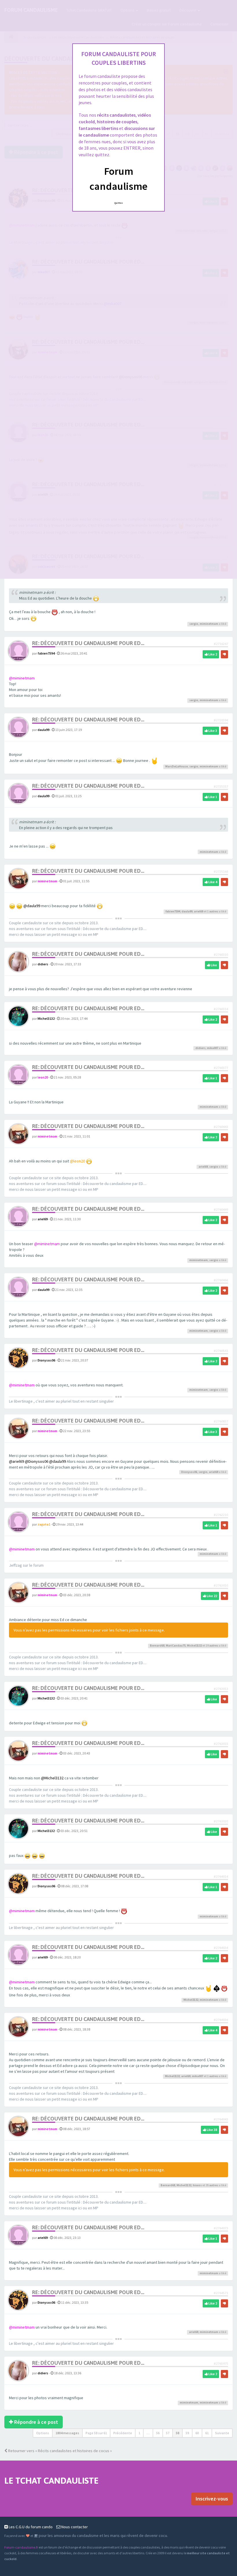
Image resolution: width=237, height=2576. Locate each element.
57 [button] (168, 2433)
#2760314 (221, 1009)
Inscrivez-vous (212, 2499)
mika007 (213, 1048)
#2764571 (221, 2293)
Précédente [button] (123, 2433)
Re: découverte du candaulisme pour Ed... (88, 643)
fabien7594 (46, 653)
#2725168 (221, 871)
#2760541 (221, 1351)
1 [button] (139, 2433)
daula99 (43, 730)
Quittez (119, 203)
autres (214, 911)
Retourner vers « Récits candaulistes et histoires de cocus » (60, 2451)
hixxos (197, 2185)
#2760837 (221, 1421)
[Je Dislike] (224, 654)
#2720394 (221, 720)
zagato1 (44, 1524)
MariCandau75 (176, 1646)
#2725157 (221, 786)
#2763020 (221, 1821)
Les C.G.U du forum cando (30, 2527)
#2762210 (221, 1515)
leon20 (43, 1077)
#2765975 (221, 2363)
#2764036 (221, 2020)
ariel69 (199, 911)
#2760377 (221, 1068)
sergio (194, 624)
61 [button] (207, 2433)
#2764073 (221, 2228)
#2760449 (221, 1209)
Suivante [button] (222, 2433)
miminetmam (209, 624)
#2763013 (221, 1689)
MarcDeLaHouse (177, 766)
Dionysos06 (46, 1360)
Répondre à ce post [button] (36, 2422)
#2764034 (221, 1948)
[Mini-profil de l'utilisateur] (18, 651)
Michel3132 (46, 1018)
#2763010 (221, 1585)
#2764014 (221, 1876)
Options (43, 2433)
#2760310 (221, 954)
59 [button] (187, 2433)
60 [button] (197, 2433)
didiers (43, 964)
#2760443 (221, 1127)
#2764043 (221, 2119)
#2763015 (221, 1744)
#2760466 (221, 1280)
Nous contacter (74, 2527)
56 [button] (158, 2433)
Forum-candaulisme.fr (21, 2547)
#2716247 (221, 644)
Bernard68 (157, 1646)
